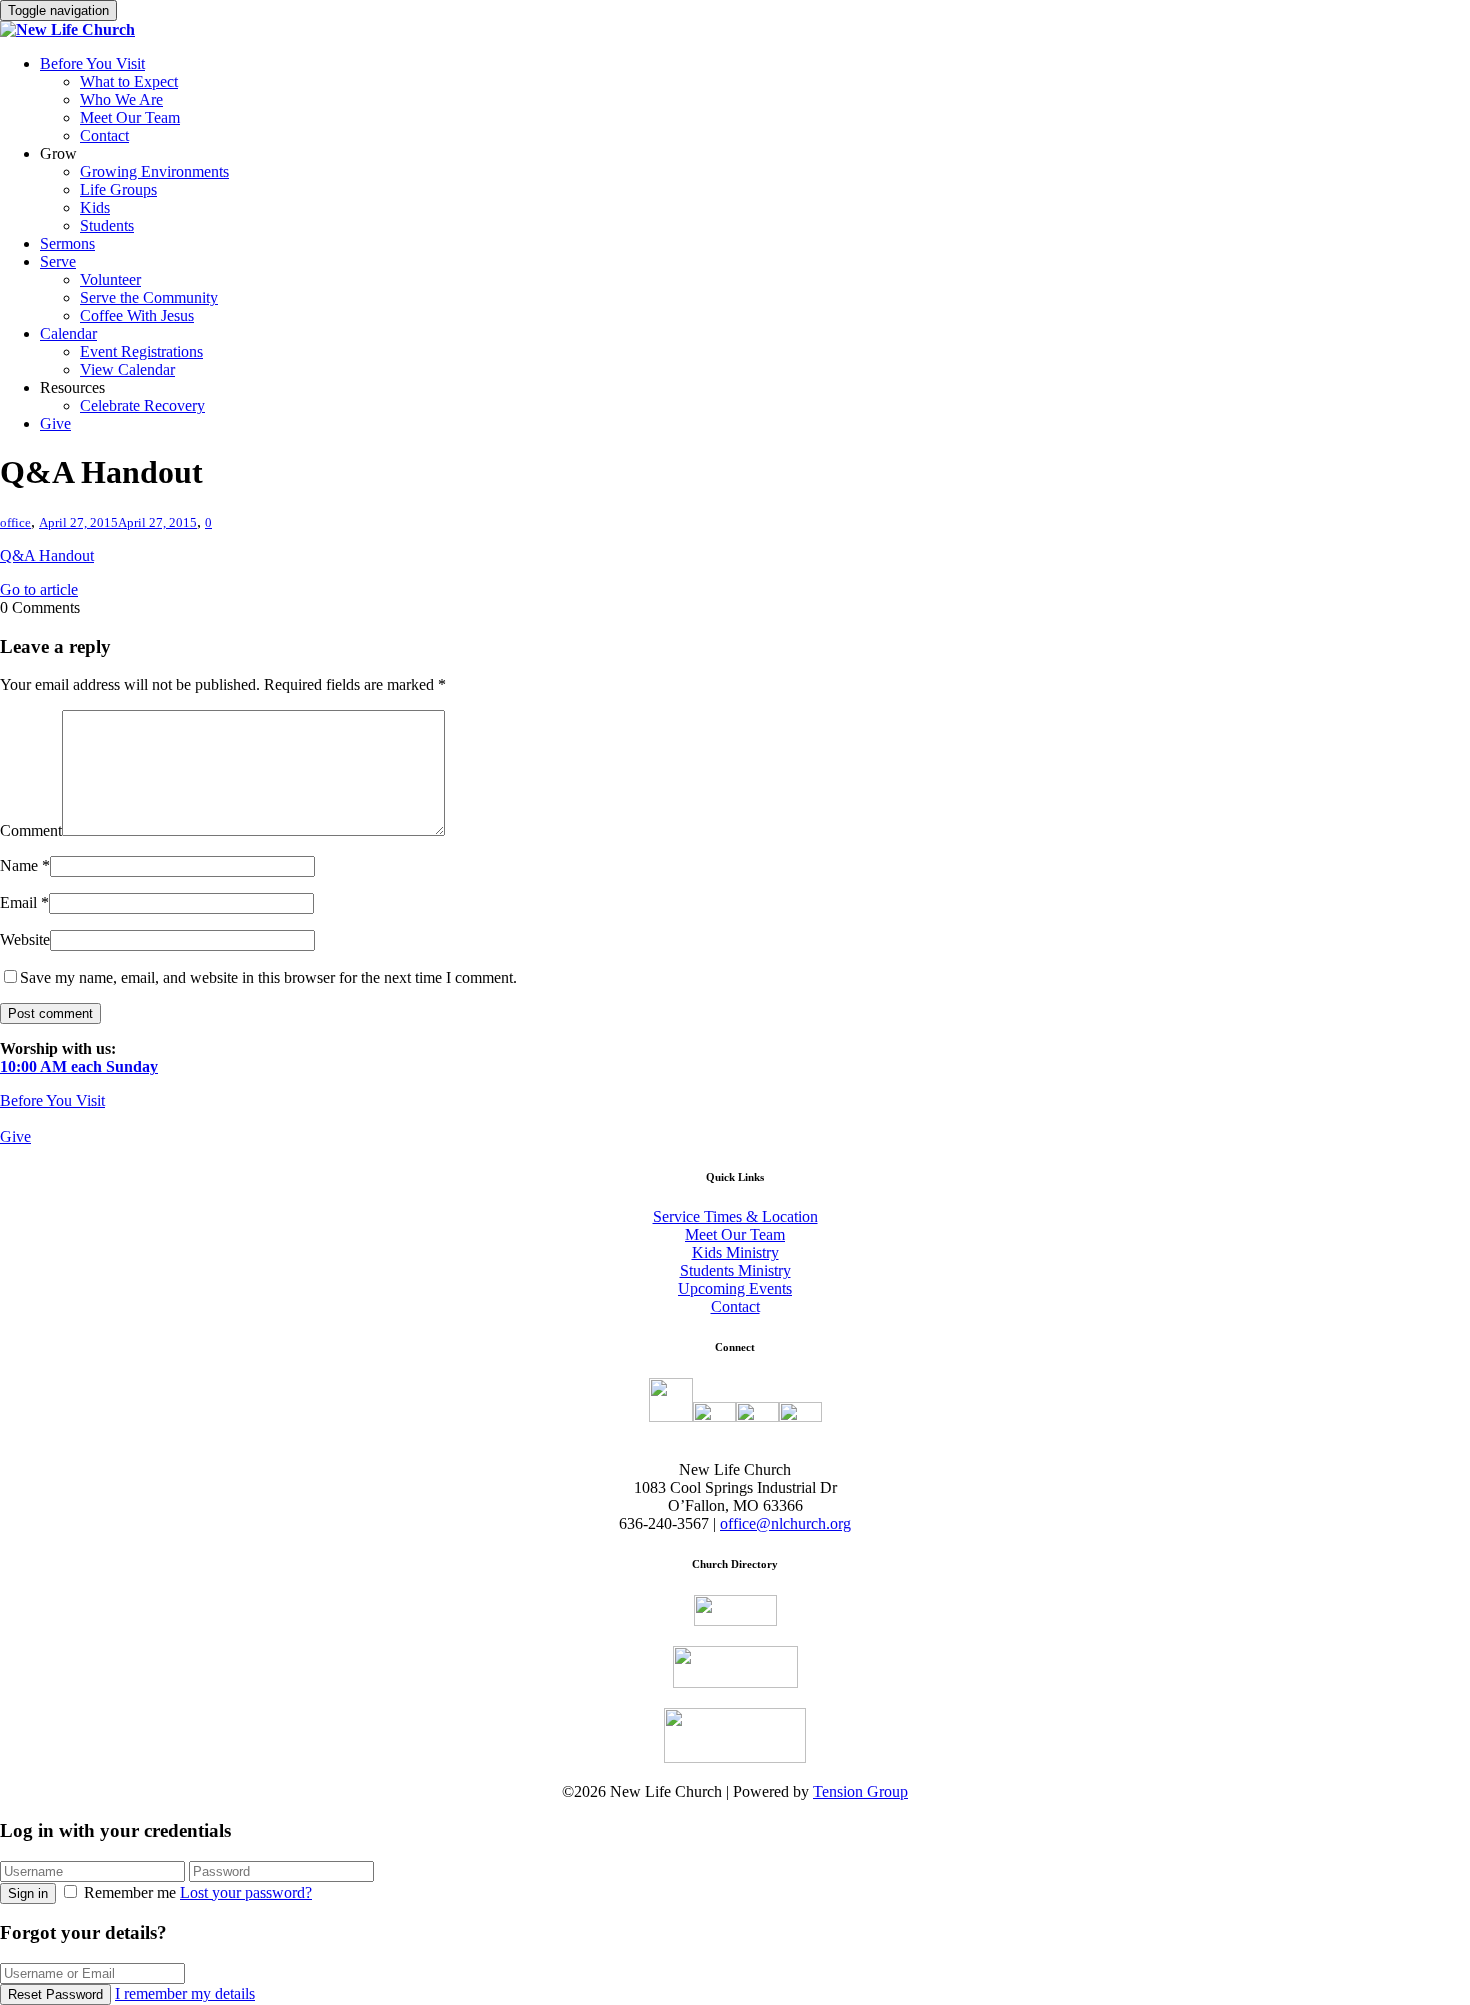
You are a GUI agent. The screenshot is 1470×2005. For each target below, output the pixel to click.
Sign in (28, 1893)
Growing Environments (154, 171)
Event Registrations (141, 351)
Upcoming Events (735, 1288)
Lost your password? (246, 1892)
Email (18, 902)
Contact (104, 135)
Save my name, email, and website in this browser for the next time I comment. (268, 977)
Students (107, 225)
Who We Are (121, 99)
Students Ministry (735, 1270)
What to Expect (129, 81)
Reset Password (55, 1994)
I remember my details (185, 1993)
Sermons (67, 243)
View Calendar (127, 369)
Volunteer (110, 279)
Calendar (68, 333)
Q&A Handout (47, 555)
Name (19, 865)
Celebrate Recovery (142, 405)
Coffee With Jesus (137, 315)
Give (55, 423)
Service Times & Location (735, 1216)
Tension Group (860, 1791)
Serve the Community (149, 297)
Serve (58, 261)
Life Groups (118, 189)
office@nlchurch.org (785, 1523)
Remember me (130, 1892)
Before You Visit (92, 63)
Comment (31, 830)
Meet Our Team (130, 117)
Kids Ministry (735, 1252)
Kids (95, 207)
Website (25, 939)
